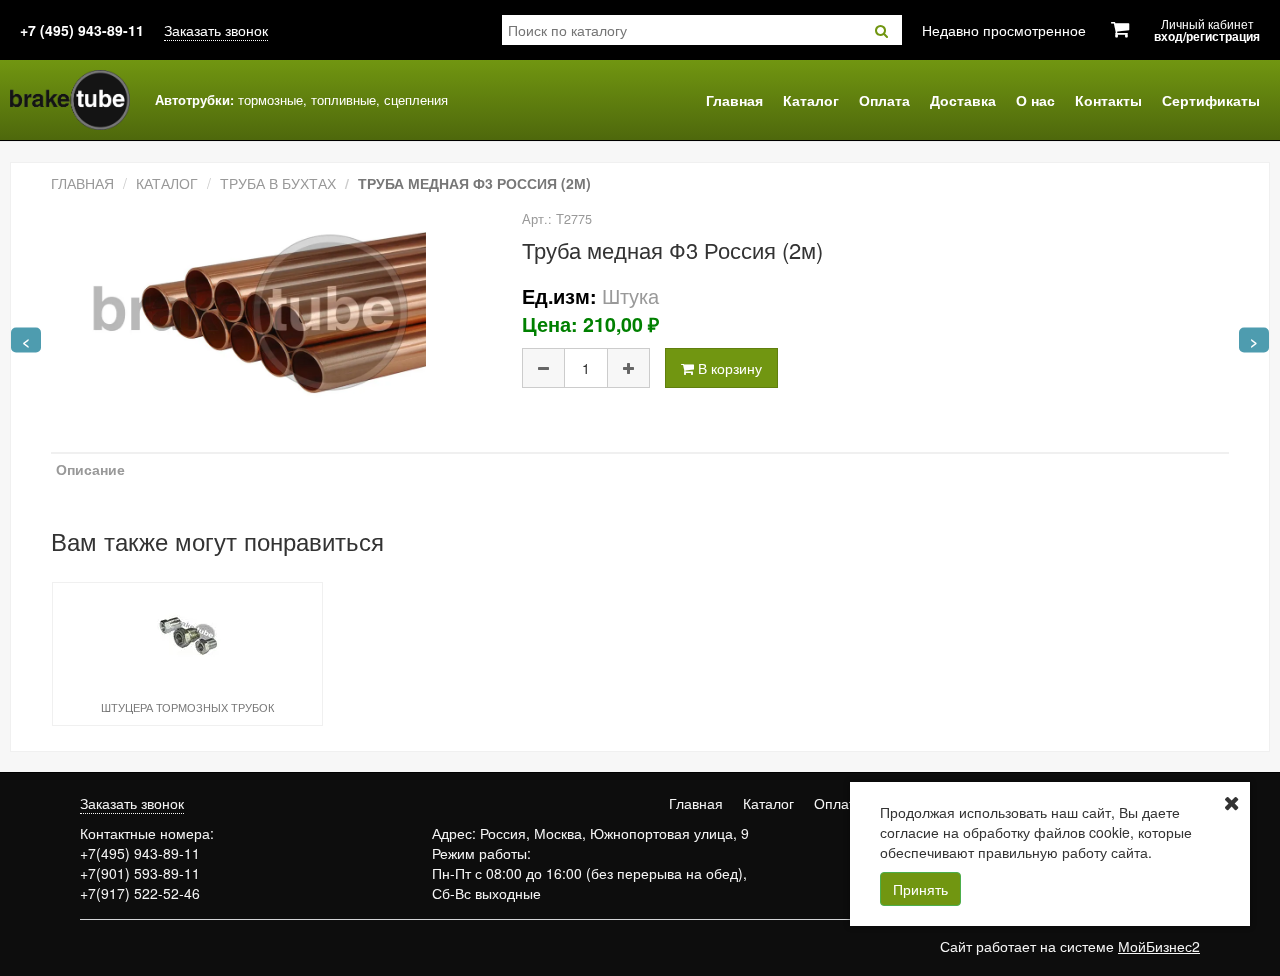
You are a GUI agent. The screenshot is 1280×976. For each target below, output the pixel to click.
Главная (734, 100)
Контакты (1108, 100)
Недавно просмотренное (1004, 30)
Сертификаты (1211, 100)
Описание (90, 469)
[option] (186, 652)
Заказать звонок (216, 30)
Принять (920, 889)
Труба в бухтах (278, 183)
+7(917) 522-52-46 (140, 893)
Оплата (884, 100)
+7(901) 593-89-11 (140, 873)
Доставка (963, 100)
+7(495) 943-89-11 (140, 853)
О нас (1035, 100)
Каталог (811, 100)
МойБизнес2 (1159, 946)
